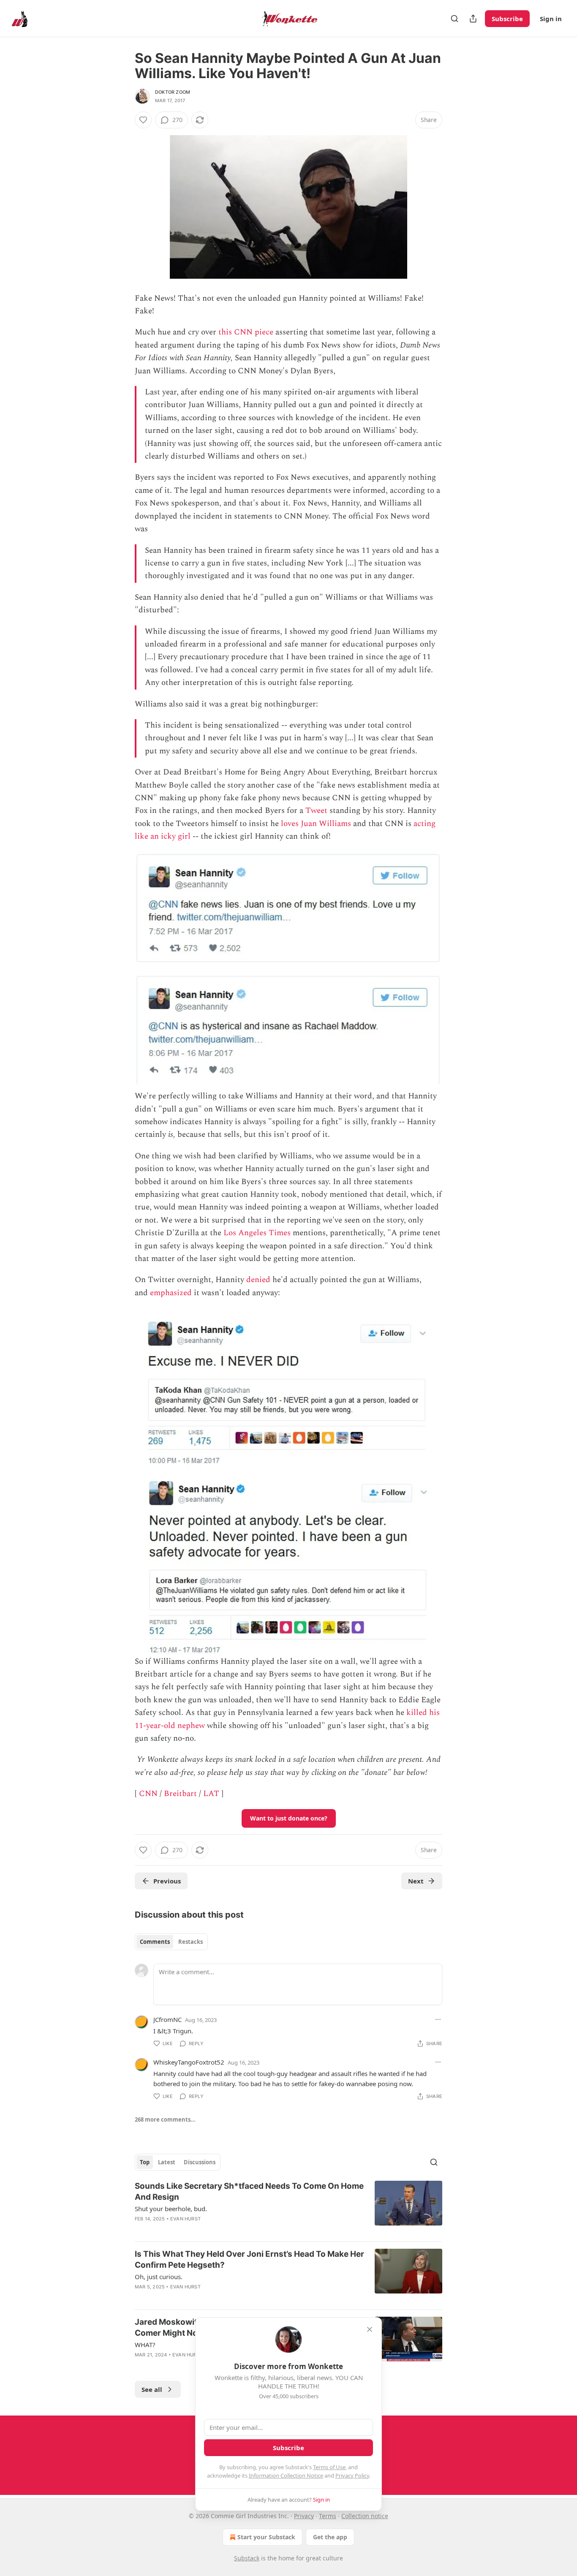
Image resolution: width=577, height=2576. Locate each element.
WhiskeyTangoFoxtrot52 (189, 2062)
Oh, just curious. (159, 2277)
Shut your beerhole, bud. (171, 2209)
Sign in (551, 19)
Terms (328, 2516)
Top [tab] (145, 2162)
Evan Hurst (185, 2219)
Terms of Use (329, 2467)
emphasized (171, 1293)
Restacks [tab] (191, 1942)
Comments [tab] (155, 1942)
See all (152, 2389)
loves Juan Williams (316, 824)
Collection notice (365, 2516)
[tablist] (171, 1942)
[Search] (455, 19)
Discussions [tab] (200, 2162)
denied (258, 1280)
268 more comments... (165, 2119)
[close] (370, 2329)
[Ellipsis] (438, 2019)
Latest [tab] (167, 2162)
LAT (211, 1794)
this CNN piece (246, 332)
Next (416, 1881)
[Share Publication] (473, 19)
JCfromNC (167, 2019)
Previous (167, 1881)
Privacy (304, 2516)
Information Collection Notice (286, 2475)
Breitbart (180, 1794)
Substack (247, 2558)
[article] (288, 2208)
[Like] (143, 120)
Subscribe (507, 19)
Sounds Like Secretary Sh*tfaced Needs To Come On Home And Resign (249, 2192)
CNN (148, 1794)
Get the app (330, 2537)
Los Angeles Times (257, 1233)
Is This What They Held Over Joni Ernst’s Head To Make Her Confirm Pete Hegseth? (249, 2259)
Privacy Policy (352, 2475)
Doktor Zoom (173, 92)
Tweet (316, 811)
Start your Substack (266, 2537)
